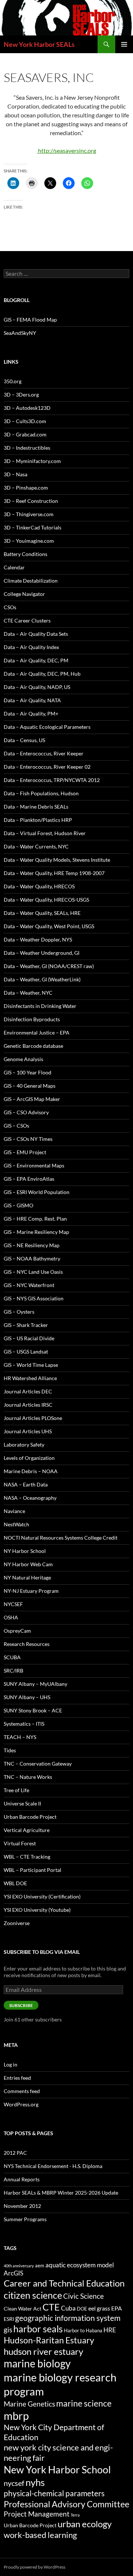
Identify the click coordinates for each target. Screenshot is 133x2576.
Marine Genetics (29, 2404)
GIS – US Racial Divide (29, 1338)
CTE (51, 2307)
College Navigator (24, 594)
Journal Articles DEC (28, 1391)
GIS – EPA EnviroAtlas (29, 1179)
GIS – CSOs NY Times (28, 1139)
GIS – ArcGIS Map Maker (32, 1099)
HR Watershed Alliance (30, 1378)
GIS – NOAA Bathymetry (32, 1258)
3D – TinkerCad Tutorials (33, 527)
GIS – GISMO (18, 1205)
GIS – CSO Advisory (26, 1112)
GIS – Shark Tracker (26, 1325)
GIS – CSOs (16, 1126)
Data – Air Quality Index (31, 647)
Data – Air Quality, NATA (32, 700)
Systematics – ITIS (24, 1724)
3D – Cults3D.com (25, 421)
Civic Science (83, 2296)
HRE (110, 2330)
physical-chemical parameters (54, 2493)
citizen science (33, 2295)
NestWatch (16, 1524)
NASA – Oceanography (30, 1498)
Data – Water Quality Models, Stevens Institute (57, 860)
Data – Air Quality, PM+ (31, 714)
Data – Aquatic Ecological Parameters (47, 727)
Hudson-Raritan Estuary (49, 2340)
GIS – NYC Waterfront (29, 1285)
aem (40, 2265)
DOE (82, 2309)
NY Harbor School (25, 1551)
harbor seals (38, 2329)
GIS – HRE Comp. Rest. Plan (35, 1219)
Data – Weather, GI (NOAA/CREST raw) (49, 966)
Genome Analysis (23, 1059)
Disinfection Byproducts (32, 1019)
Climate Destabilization (31, 581)
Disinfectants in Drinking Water (40, 1006)
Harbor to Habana (83, 2330)
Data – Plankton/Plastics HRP (38, 820)
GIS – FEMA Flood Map (30, 320)
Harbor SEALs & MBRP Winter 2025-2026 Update (61, 2193)
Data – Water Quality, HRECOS (39, 886)
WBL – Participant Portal (33, 1870)
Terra (75, 2515)
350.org (13, 381)
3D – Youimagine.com (29, 541)
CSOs (10, 607)
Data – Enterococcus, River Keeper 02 (47, 767)
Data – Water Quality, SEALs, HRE (42, 913)
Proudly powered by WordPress (35, 2567)
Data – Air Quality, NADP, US (37, 687)
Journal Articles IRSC (28, 1405)
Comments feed (22, 2091)
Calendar (14, 567)
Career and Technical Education (64, 2283)
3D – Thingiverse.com (29, 514)
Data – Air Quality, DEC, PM (36, 660)
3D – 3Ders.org (21, 395)
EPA (117, 2308)
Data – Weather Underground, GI (42, 953)
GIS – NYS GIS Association (34, 1298)
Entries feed (17, 2078)
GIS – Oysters (19, 1312)
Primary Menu (124, 44)
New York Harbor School (57, 2469)
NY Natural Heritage (27, 1577)
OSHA (11, 1617)
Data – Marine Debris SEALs (36, 807)
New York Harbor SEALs (39, 44)
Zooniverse (17, 1923)
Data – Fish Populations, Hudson (41, 793)
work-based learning (40, 2535)
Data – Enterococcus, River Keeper (44, 753)
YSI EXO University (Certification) (42, 1896)
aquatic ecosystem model (80, 2265)
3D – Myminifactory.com (32, 461)
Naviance (14, 1511)
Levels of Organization (29, 1458)
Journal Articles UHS (28, 1431)
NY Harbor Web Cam (28, 1564)
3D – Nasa (16, 474)
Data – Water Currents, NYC (36, 846)
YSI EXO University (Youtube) (37, 1910)
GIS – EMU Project (25, 1152)
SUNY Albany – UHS (27, 1697)
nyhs (35, 2482)
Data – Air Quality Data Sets (36, 634)
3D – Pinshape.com (26, 488)
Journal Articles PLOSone (33, 1418)
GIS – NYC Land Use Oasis (33, 1272)
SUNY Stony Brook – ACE (33, 1710)
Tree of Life (16, 1790)
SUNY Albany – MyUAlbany (35, 1684)
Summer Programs (25, 2219)
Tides (10, 1750)
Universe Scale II (22, 1803)
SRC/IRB (13, 1671)
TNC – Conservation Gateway (38, 1764)
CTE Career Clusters (27, 620)
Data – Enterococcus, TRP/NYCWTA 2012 (52, 780)
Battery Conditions (25, 554)
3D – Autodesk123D (27, 408)
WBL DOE (15, 1883)
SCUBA (12, 1657)
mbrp (16, 2416)
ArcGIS (13, 2273)
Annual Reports (22, 2179)
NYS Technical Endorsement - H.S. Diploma (53, 2166)
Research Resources (27, 1644)
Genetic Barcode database (33, 1046)
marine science (84, 2403)
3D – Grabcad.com (25, 434)
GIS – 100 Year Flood (28, 1072)
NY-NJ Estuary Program (31, 1591)
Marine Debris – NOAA (31, 1471)
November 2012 (22, 2206)
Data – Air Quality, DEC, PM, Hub (42, 674)
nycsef (14, 2483)
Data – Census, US (24, 740)
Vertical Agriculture (27, 1830)
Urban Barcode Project (30, 1817)
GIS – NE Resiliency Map (32, 1245)
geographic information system (68, 2318)
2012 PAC (15, 2153)
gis (8, 2330)
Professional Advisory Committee (66, 2504)
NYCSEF (13, 1604)
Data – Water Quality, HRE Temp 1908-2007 (54, 873)
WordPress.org (21, 2104)
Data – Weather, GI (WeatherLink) (42, 979)
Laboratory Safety (24, 1445)
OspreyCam (17, 1631)
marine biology (37, 2364)
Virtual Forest (20, 1843)
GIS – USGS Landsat (26, 1352)
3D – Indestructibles (27, 448)
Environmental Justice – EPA (37, 1033)
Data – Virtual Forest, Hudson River (45, 833)
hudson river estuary (43, 2351)
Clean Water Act (23, 2309)
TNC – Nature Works (28, 1777)
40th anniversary (19, 2266)
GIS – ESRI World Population (37, 1192)
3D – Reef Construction (31, 501)
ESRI (9, 2319)
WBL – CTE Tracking (27, 1857)
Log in (11, 2064)
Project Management (37, 2514)
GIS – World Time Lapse (31, 1365)
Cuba (68, 2308)
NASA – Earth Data (26, 1484)
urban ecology (85, 2524)
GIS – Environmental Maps (34, 1165)
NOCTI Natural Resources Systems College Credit (61, 1538)
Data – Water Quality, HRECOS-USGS (46, 900)
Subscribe (21, 2005)
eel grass (99, 2308)
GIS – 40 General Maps (30, 1086)
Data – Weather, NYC (28, 993)
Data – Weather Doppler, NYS (38, 939)
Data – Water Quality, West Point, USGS (49, 926)
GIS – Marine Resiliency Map (36, 1232)
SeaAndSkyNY (20, 333)
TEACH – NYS (20, 1737)
